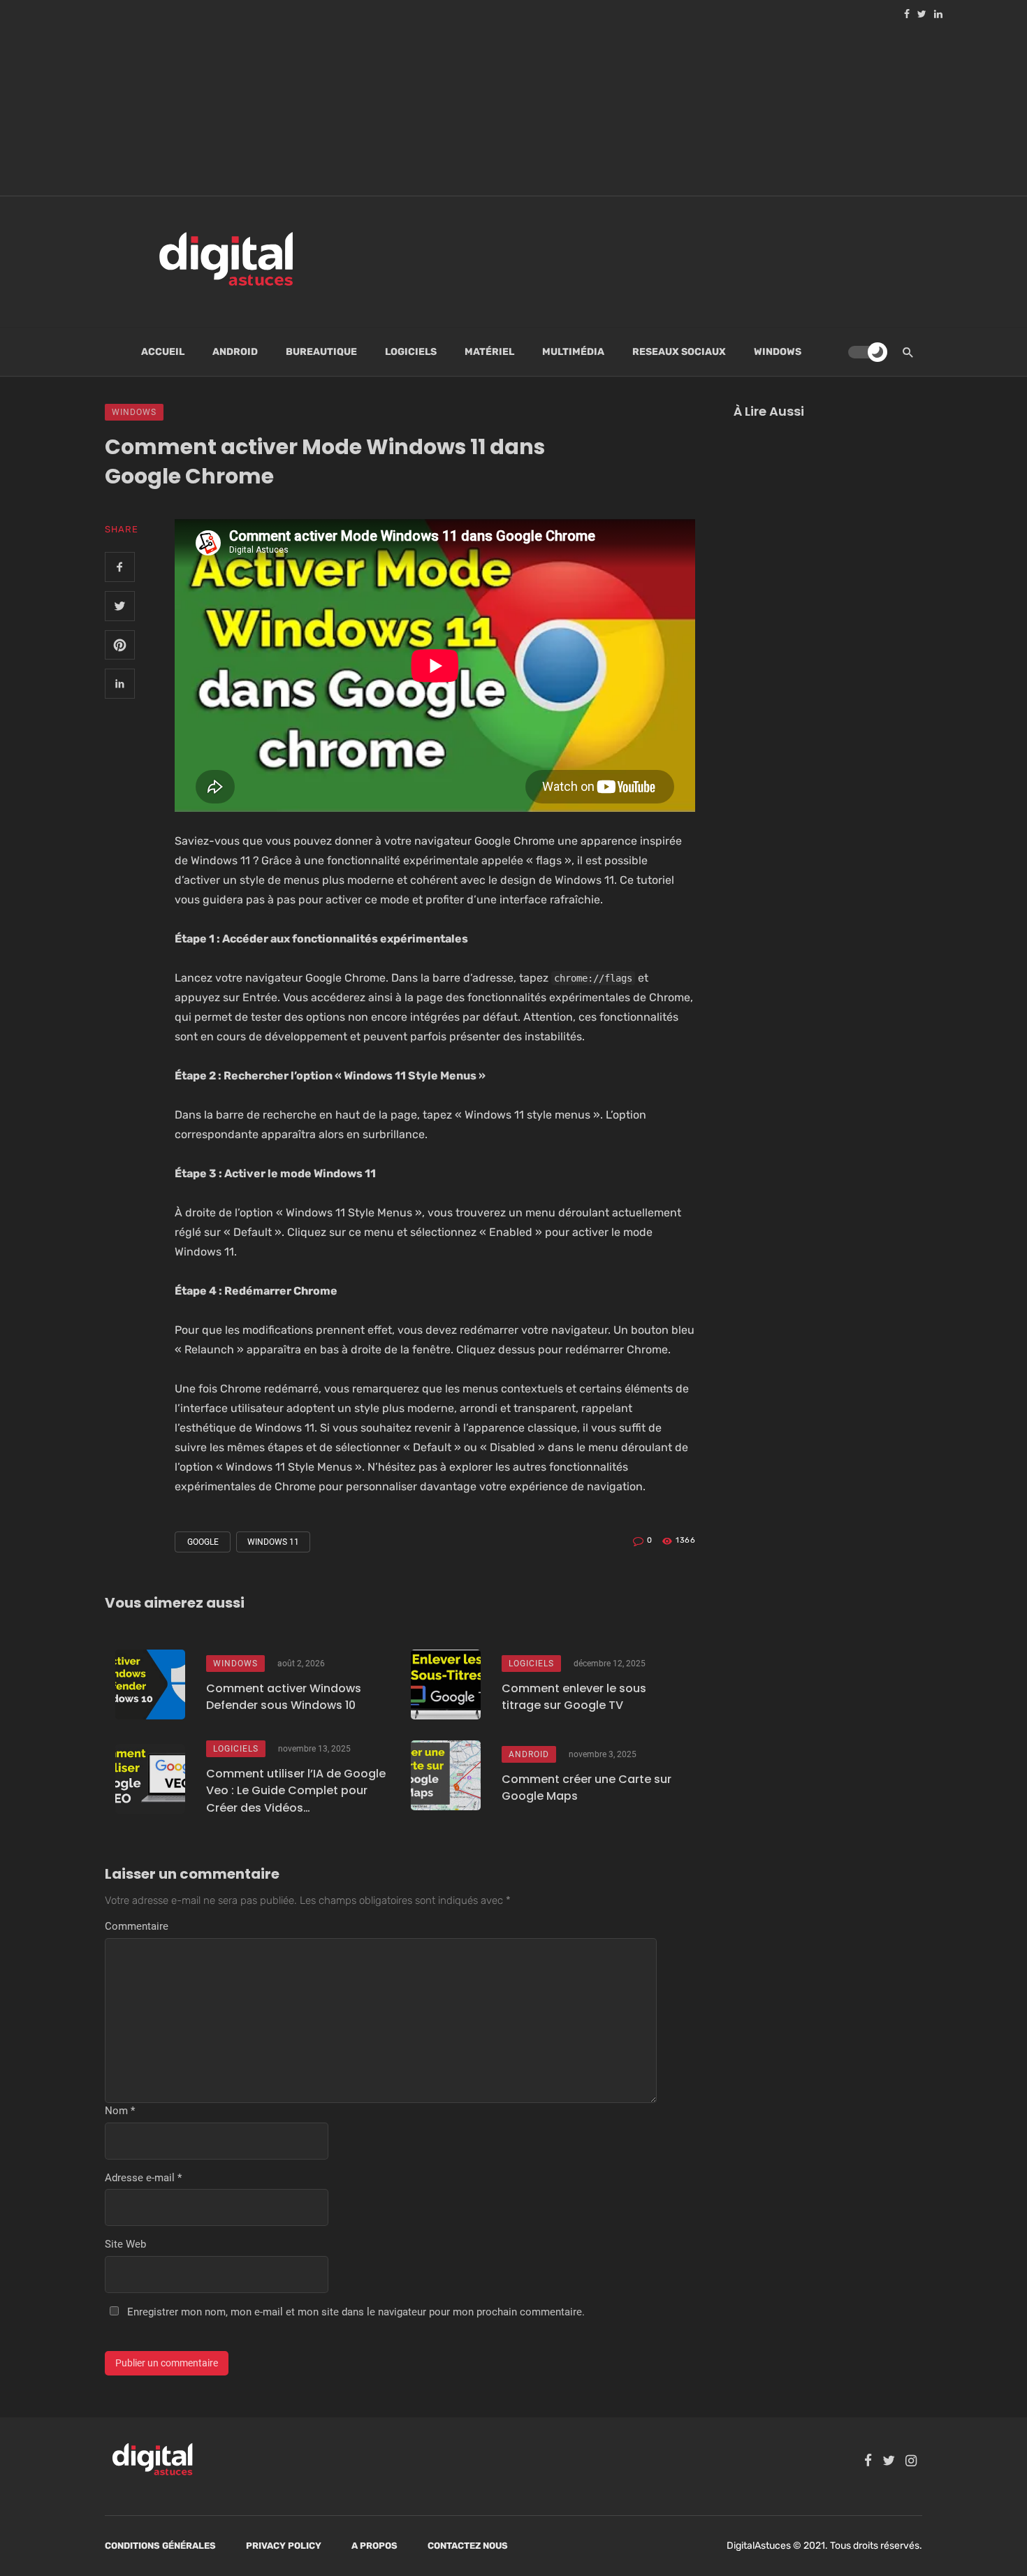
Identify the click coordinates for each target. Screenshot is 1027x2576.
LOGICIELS (411, 352)
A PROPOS (374, 2546)
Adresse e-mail (143, 2178)
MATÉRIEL (489, 352)
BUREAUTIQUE (321, 352)
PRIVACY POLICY (284, 2546)
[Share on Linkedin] (120, 684)
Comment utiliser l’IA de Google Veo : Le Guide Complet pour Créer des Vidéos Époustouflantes (296, 1791)
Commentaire (137, 1926)
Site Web (125, 2244)
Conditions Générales (160, 2546)
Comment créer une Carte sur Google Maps (587, 1788)
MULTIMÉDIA (573, 352)
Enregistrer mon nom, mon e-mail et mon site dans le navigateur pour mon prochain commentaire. (356, 2312)
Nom (120, 2111)
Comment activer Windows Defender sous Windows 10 (284, 1697)
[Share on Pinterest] (120, 645)
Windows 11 (273, 1542)
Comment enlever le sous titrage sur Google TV (574, 1697)
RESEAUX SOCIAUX (679, 352)
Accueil (163, 352)
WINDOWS (778, 352)
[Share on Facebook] (120, 567)
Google (203, 1542)
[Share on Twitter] (120, 606)
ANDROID (235, 352)
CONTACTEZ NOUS (468, 2546)
